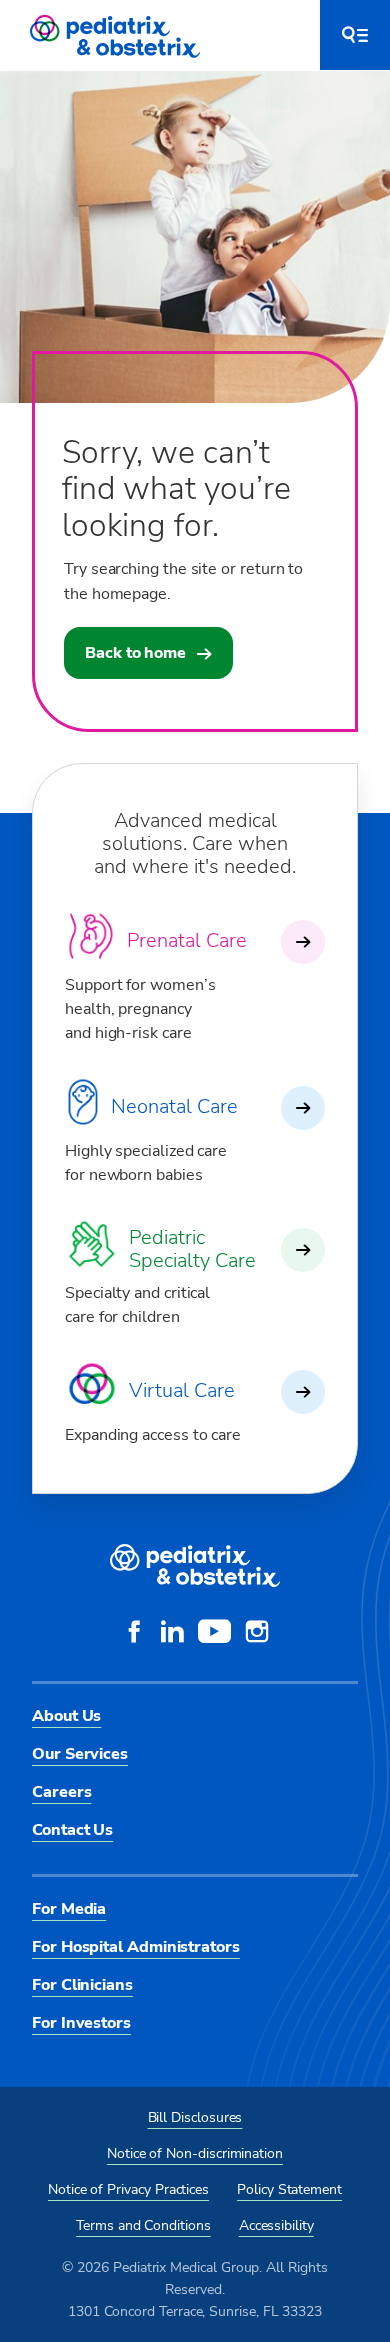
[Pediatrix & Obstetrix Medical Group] (117, 35)
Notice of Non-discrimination (195, 2153)
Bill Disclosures (195, 2117)
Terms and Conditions (143, 2225)
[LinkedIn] (172, 1634)
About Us (66, 1716)
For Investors (81, 2023)
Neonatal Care (174, 1106)
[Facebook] (134, 1634)
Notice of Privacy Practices (128, 2189)
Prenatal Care (187, 940)
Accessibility (276, 2225)
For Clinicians (82, 1985)
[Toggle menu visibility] (355, 35)
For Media (69, 1909)
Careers (61, 1792)
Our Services (80, 1754)
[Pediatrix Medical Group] (195, 1566)
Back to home (135, 653)
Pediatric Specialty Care (192, 1249)
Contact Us (72, 1830)
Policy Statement (289, 2189)
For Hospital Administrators (136, 1947)
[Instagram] (257, 1634)
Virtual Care (182, 1390)
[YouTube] (214, 1634)
